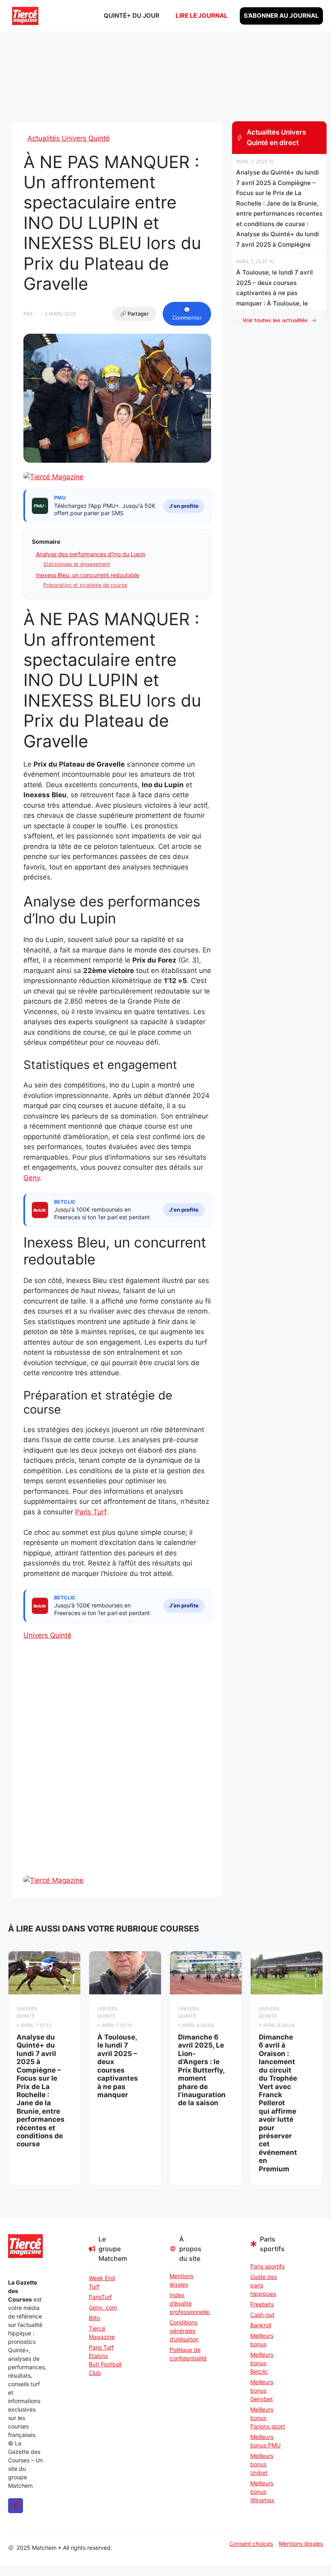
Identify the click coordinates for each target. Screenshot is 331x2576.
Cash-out (262, 2315)
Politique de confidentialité (187, 2354)
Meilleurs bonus (262, 2340)
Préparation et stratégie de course (85, 585)
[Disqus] (117, 1772)
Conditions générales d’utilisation (184, 2331)
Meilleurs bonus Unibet (262, 2464)
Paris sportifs (267, 2266)
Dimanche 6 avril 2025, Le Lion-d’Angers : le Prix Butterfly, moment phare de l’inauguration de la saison (202, 2070)
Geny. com (103, 2307)
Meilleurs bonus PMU (265, 2441)
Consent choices (251, 2544)
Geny (32, 1178)
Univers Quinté (47, 1635)
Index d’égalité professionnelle (187, 2303)
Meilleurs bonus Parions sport (268, 2418)
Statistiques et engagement (77, 564)
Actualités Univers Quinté (69, 138)
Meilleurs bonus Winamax (262, 2492)
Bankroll (261, 2325)
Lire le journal (202, 16)
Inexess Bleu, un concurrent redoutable (88, 575)
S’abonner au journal (281, 16)
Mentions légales (181, 2280)
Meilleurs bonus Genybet (262, 2390)
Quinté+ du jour (132, 16)
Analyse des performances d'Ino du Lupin (91, 554)
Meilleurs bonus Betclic (262, 2363)
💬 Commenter (187, 314)
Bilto (94, 2318)
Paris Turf (91, 1512)
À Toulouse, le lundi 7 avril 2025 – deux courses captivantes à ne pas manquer (118, 2066)
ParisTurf (100, 2297)
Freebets (262, 2304)
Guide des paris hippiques (264, 2285)
